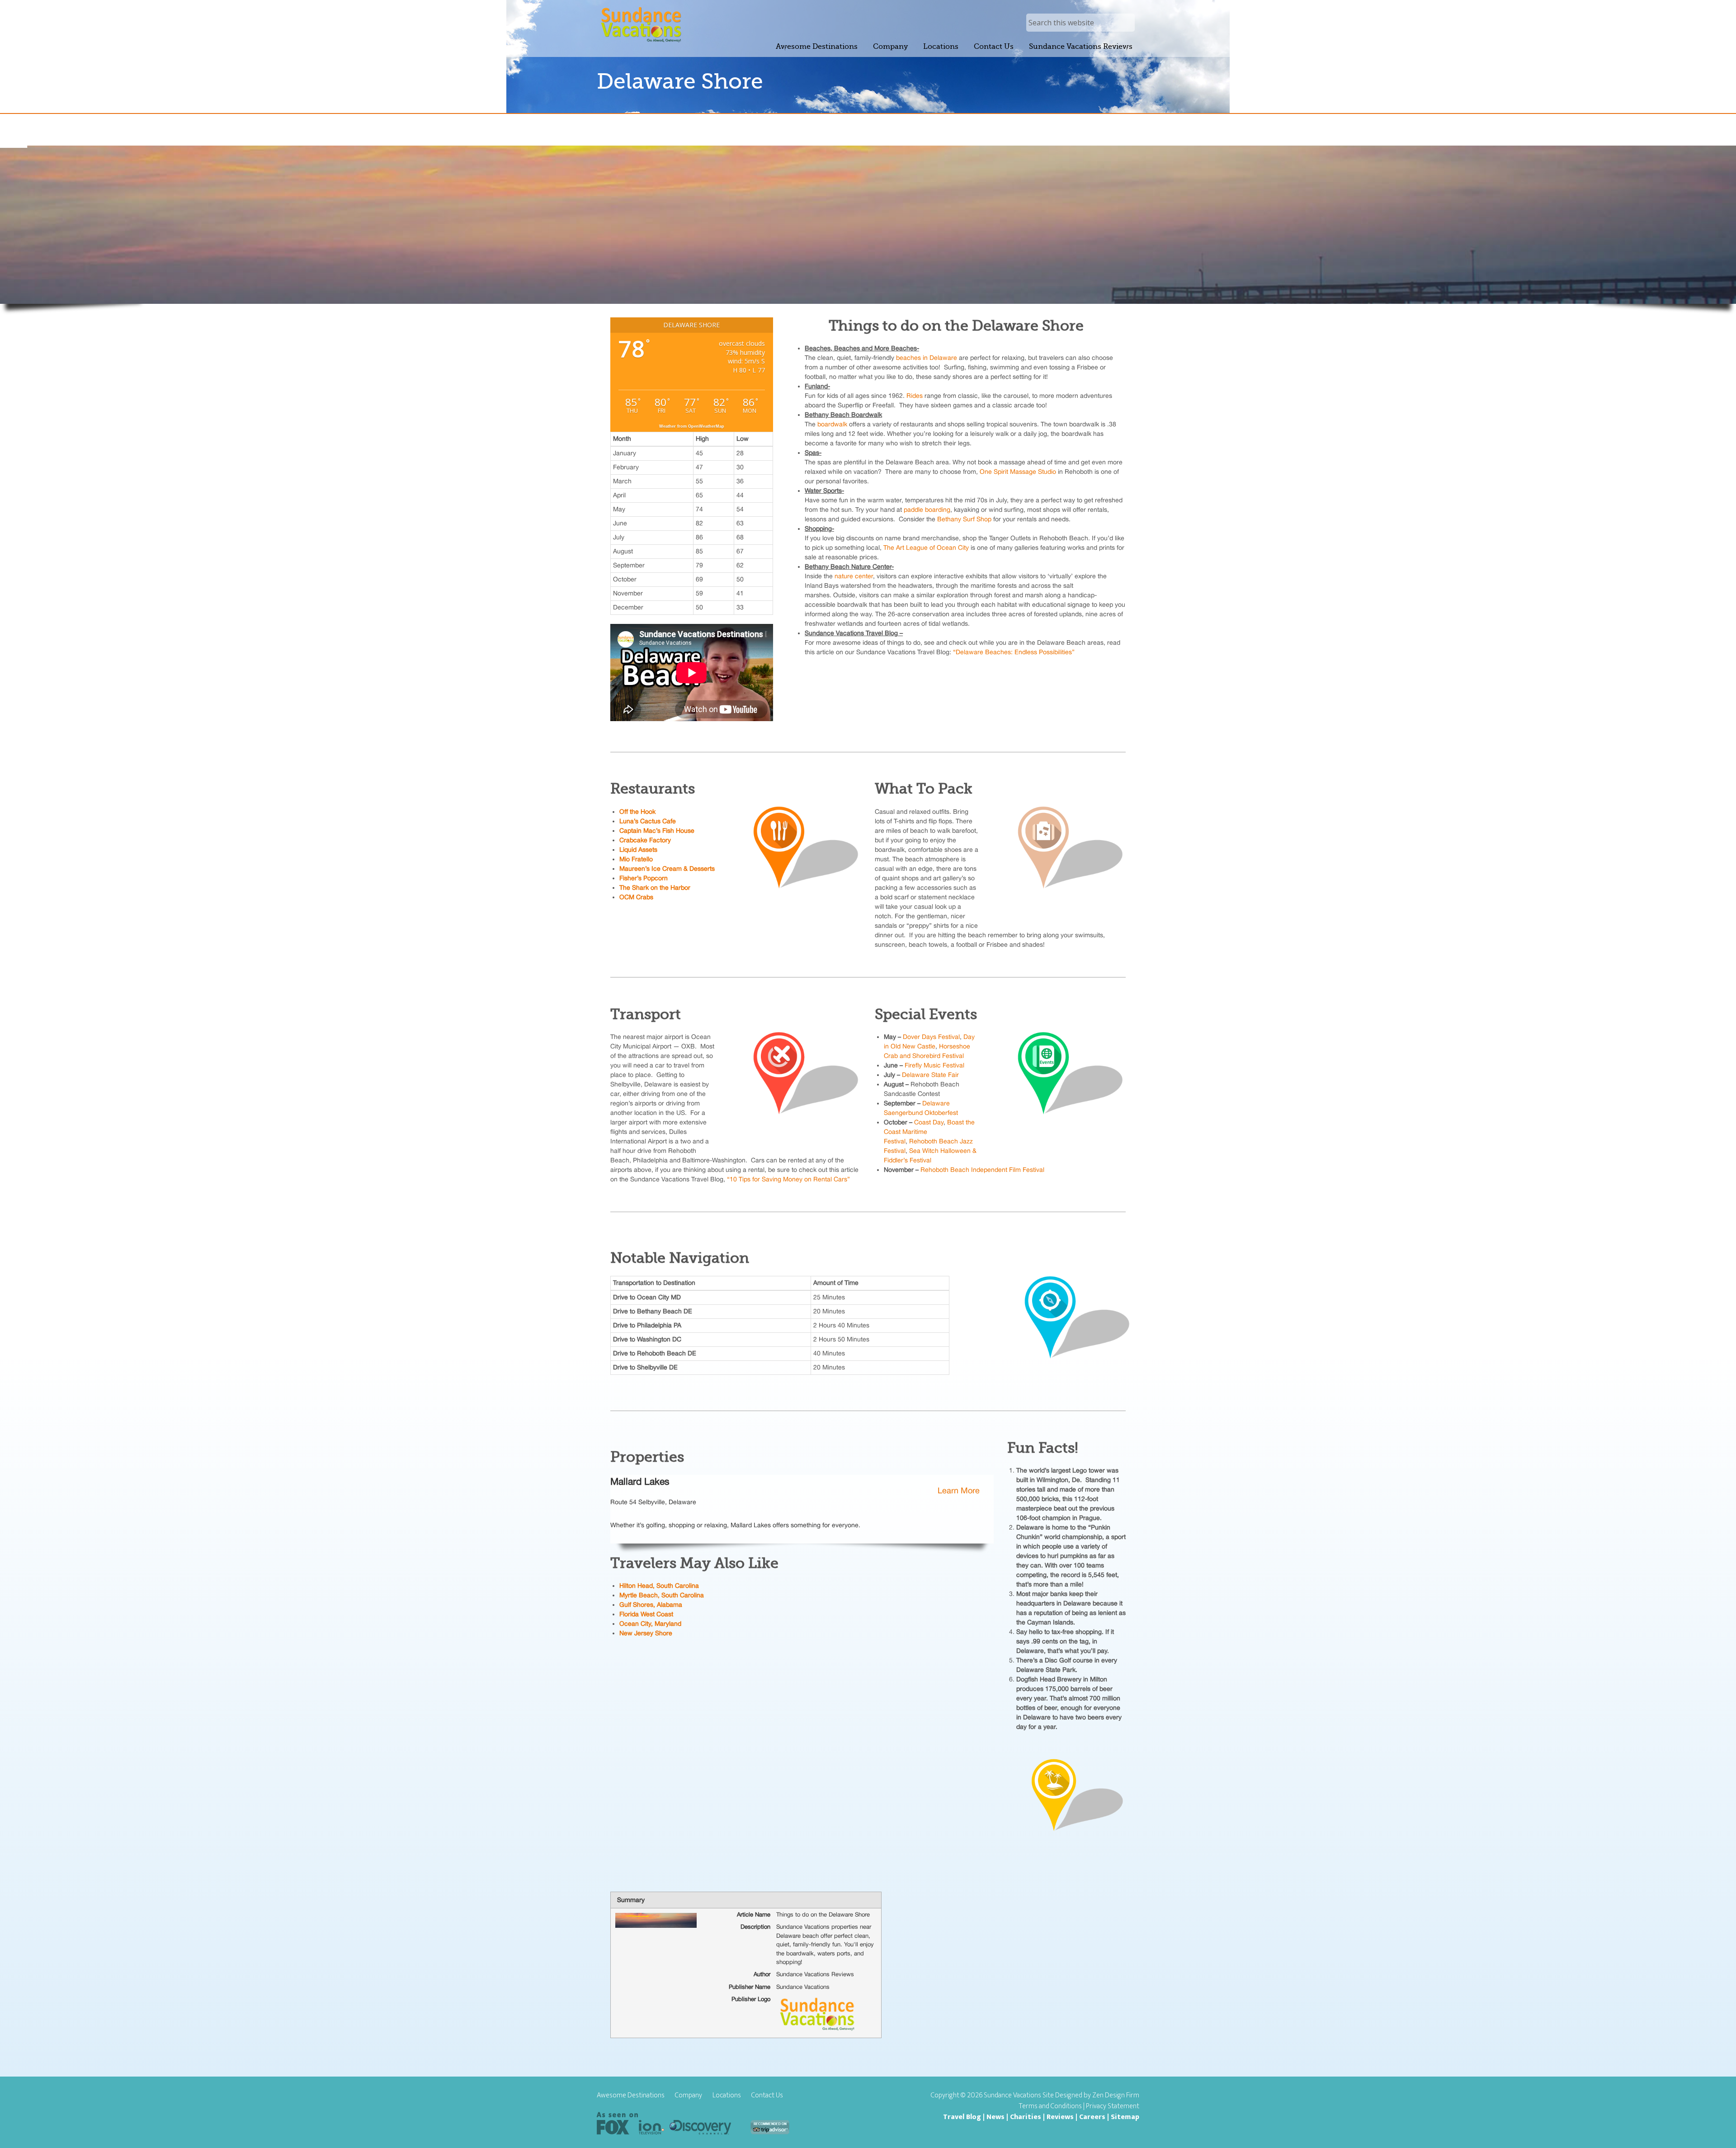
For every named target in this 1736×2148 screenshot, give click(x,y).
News (995, 2117)
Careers (1092, 2117)
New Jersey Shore (646, 1633)
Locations (727, 2096)
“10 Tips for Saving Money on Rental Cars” (788, 1179)
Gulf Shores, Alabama (651, 1605)
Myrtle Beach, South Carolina (662, 1595)
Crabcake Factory (645, 840)
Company (689, 2096)
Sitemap (1125, 2117)
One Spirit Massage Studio (1018, 472)
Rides (915, 396)
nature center (854, 576)
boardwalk (832, 424)
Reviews (1060, 2117)
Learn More (959, 1490)
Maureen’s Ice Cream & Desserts (667, 869)
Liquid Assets (638, 850)
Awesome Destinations (631, 2096)
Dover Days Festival (931, 1037)
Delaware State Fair (930, 1075)
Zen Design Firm (1116, 2095)
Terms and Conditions (1050, 2106)
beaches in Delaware (927, 358)
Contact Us (767, 2096)
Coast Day (929, 1122)
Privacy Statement (1113, 2106)
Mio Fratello (636, 859)
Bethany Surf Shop (964, 519)
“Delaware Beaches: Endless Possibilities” (1014, 652)
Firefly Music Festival (934, 1065)
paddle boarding (927, 510)
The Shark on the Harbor (655, 888)
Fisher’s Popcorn (644, 878)
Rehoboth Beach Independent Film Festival (982, 1170)
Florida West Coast (646, 1614)
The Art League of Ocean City (926, 548)
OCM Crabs (636, 897)
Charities (1026, 2117)
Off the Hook (637, 812)
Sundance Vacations (641, 25)
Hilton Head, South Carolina (659, 1586)
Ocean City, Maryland (650, 1624)
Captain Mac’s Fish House (657, 831)
